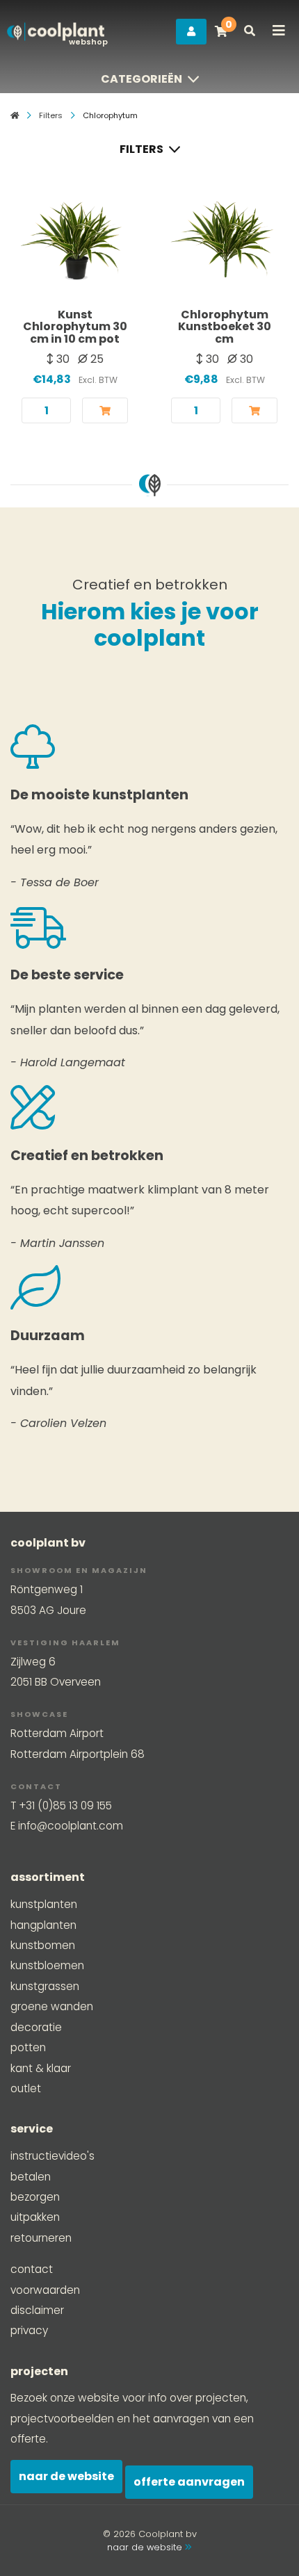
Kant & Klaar (41, 2068)
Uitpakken (35, 2217)
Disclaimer (37, 2310)
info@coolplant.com (71, 1826)
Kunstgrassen (45, 1986)
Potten (28, 2047)
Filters (51, 115)
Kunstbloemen (47, 1965)
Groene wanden (52, 2006)
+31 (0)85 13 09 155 (65, 1805)
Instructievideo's (52, 2156)
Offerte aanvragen (189, 2482)
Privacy (29, 2330)
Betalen (31, 2177)
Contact (32, 2269)
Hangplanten (43, 1925)
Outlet (26, 2088)
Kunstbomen (43, 1945)
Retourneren (41, 2238)
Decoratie (36, 2027)
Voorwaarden (45, 2290)
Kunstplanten (44, 1904)
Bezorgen (35, 2197)
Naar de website (66, 2476)
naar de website (146, 2547)
